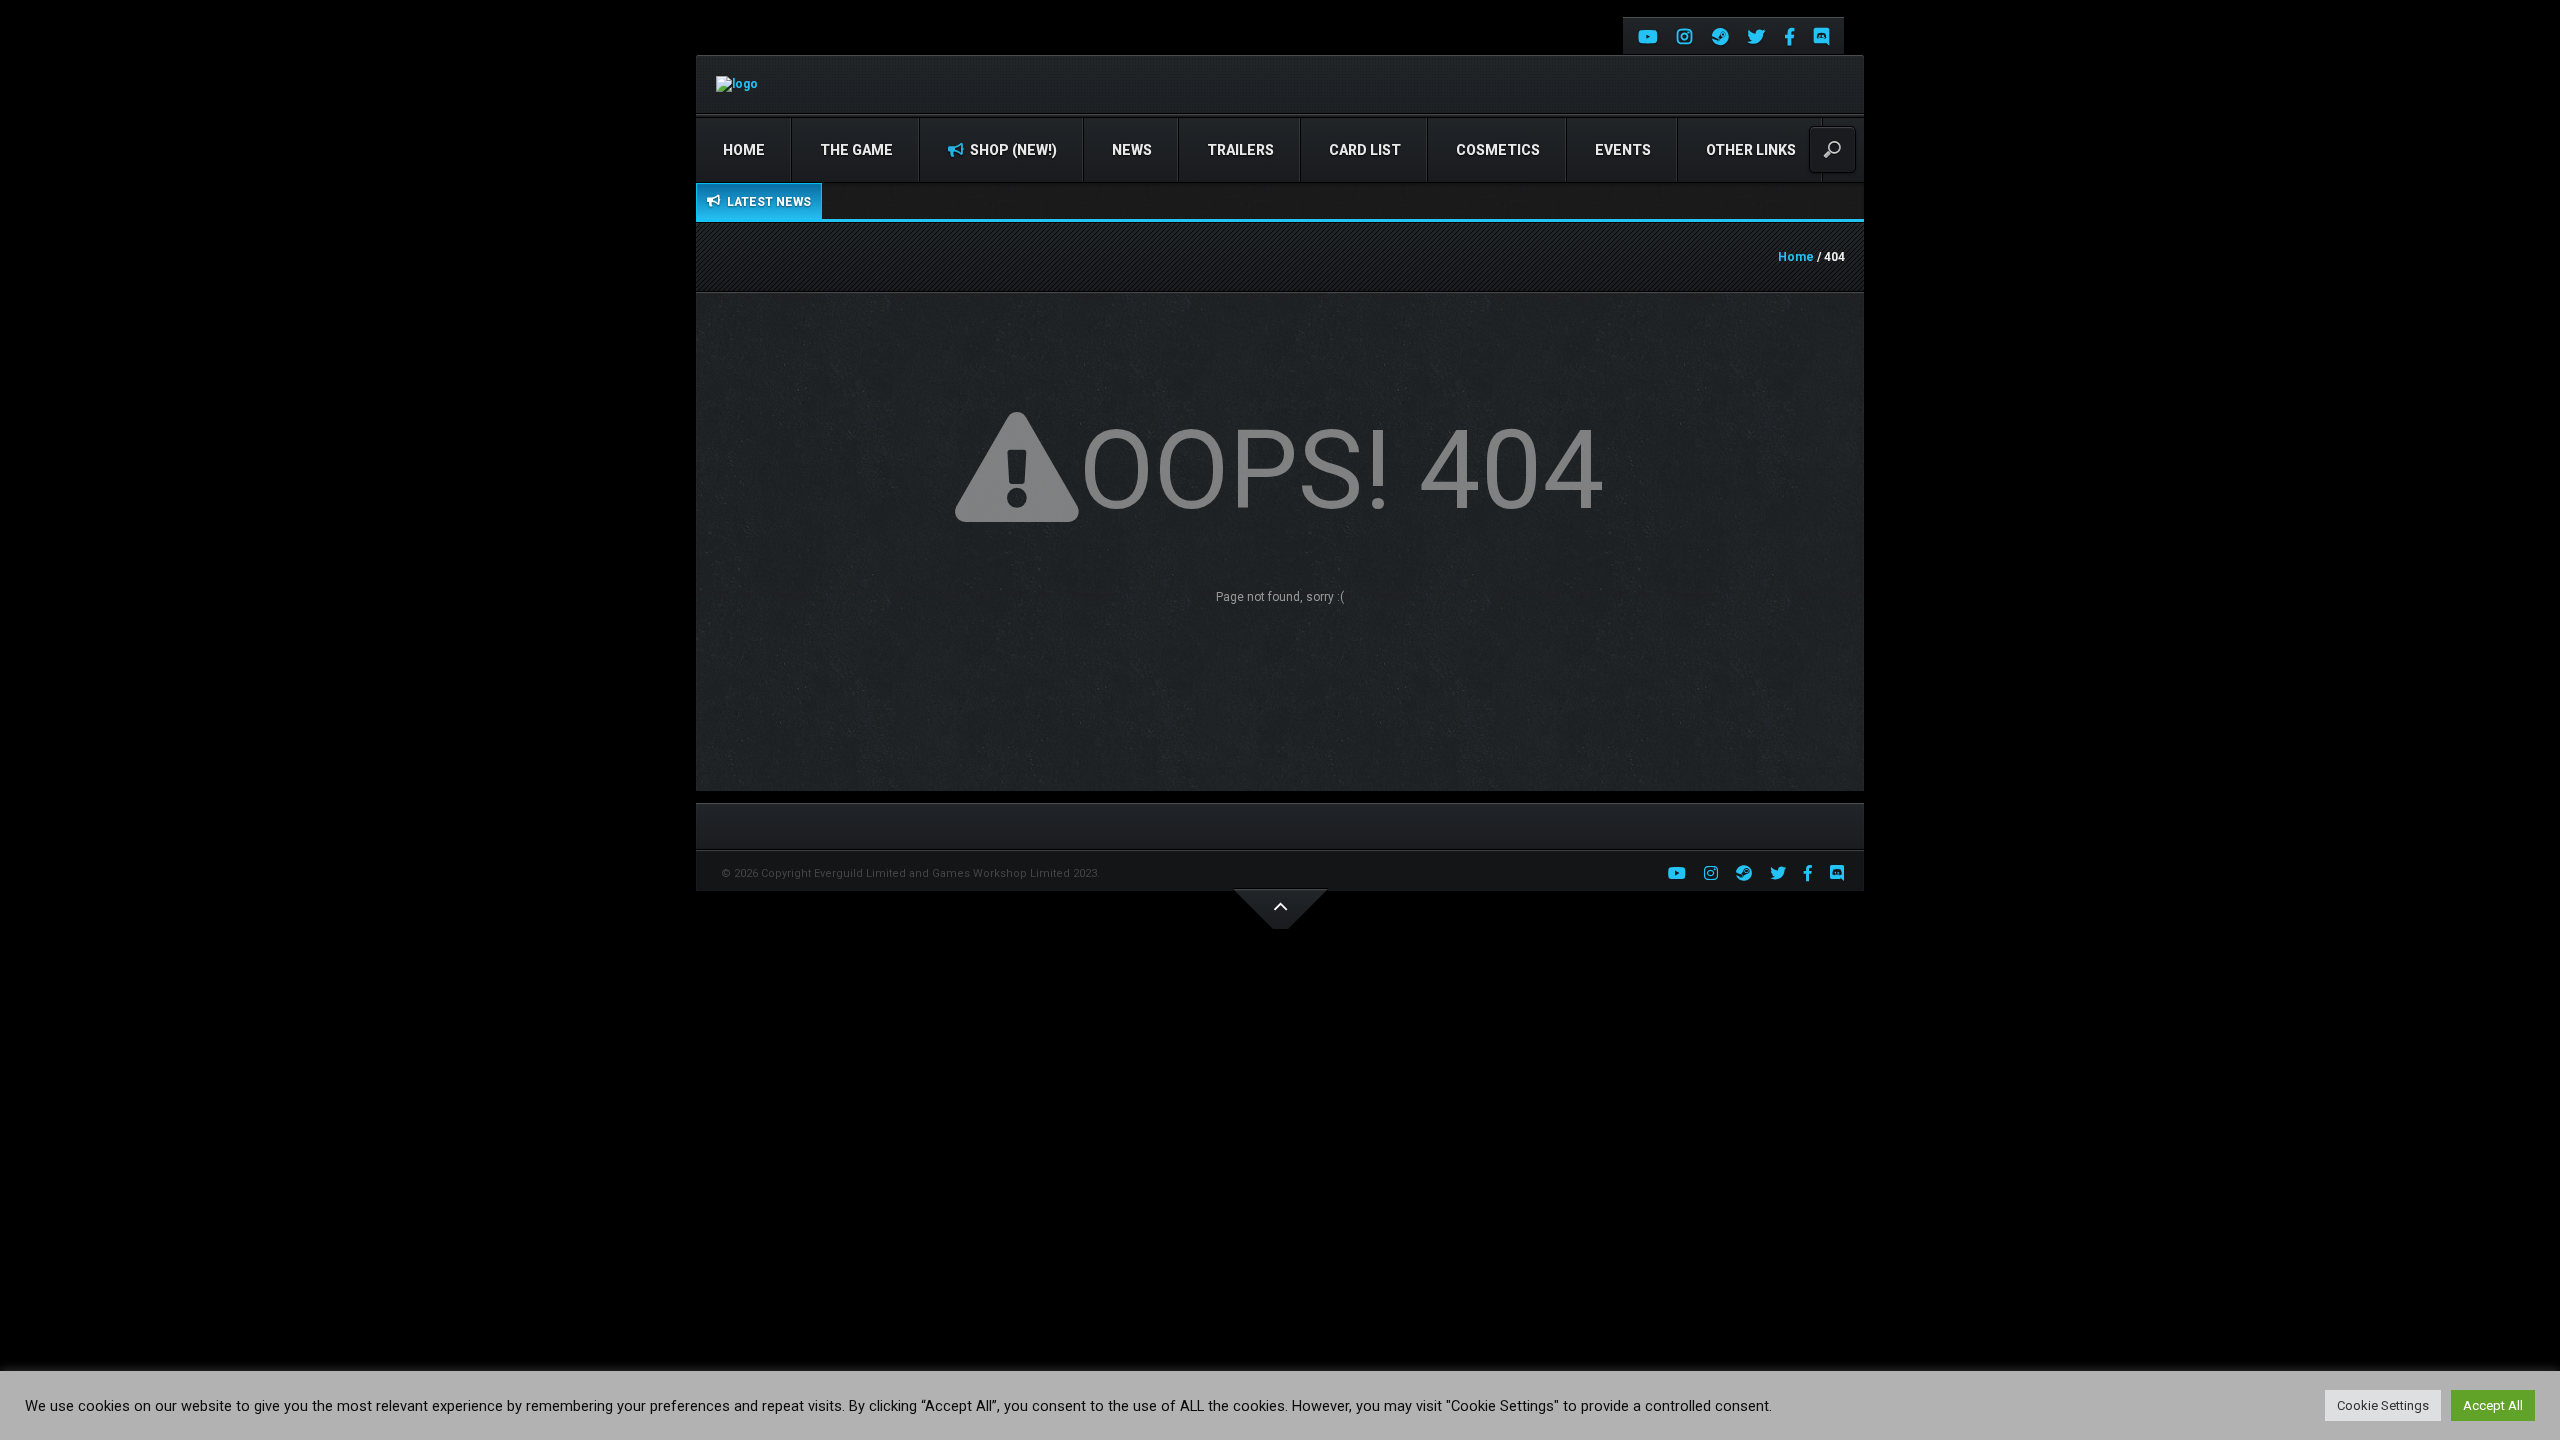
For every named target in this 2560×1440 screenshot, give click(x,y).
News (1132, 150)
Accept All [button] (2493, 1405)
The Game (856, 150)
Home (744, 150)
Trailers (1240, 150)
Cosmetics (1498, 150)
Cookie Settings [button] (2383, 1405)
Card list (1365, 150)
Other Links (1751, 150)
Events (1623, 150)
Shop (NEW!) (1012, 150)
